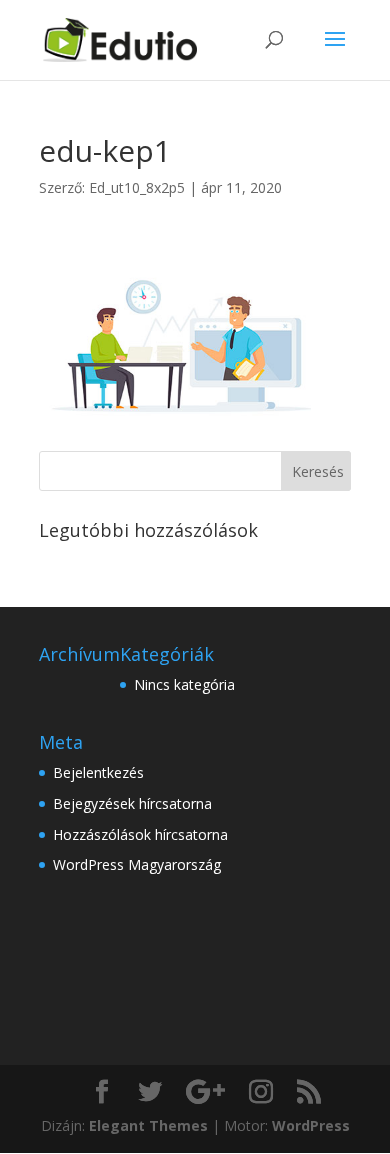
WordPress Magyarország (137, 864)
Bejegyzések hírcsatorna (132, 803)
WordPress (311, 1125)
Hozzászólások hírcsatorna (140, 834)
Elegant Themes (148, 1125)
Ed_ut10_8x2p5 (137, 187)
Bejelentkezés (98, 772)
